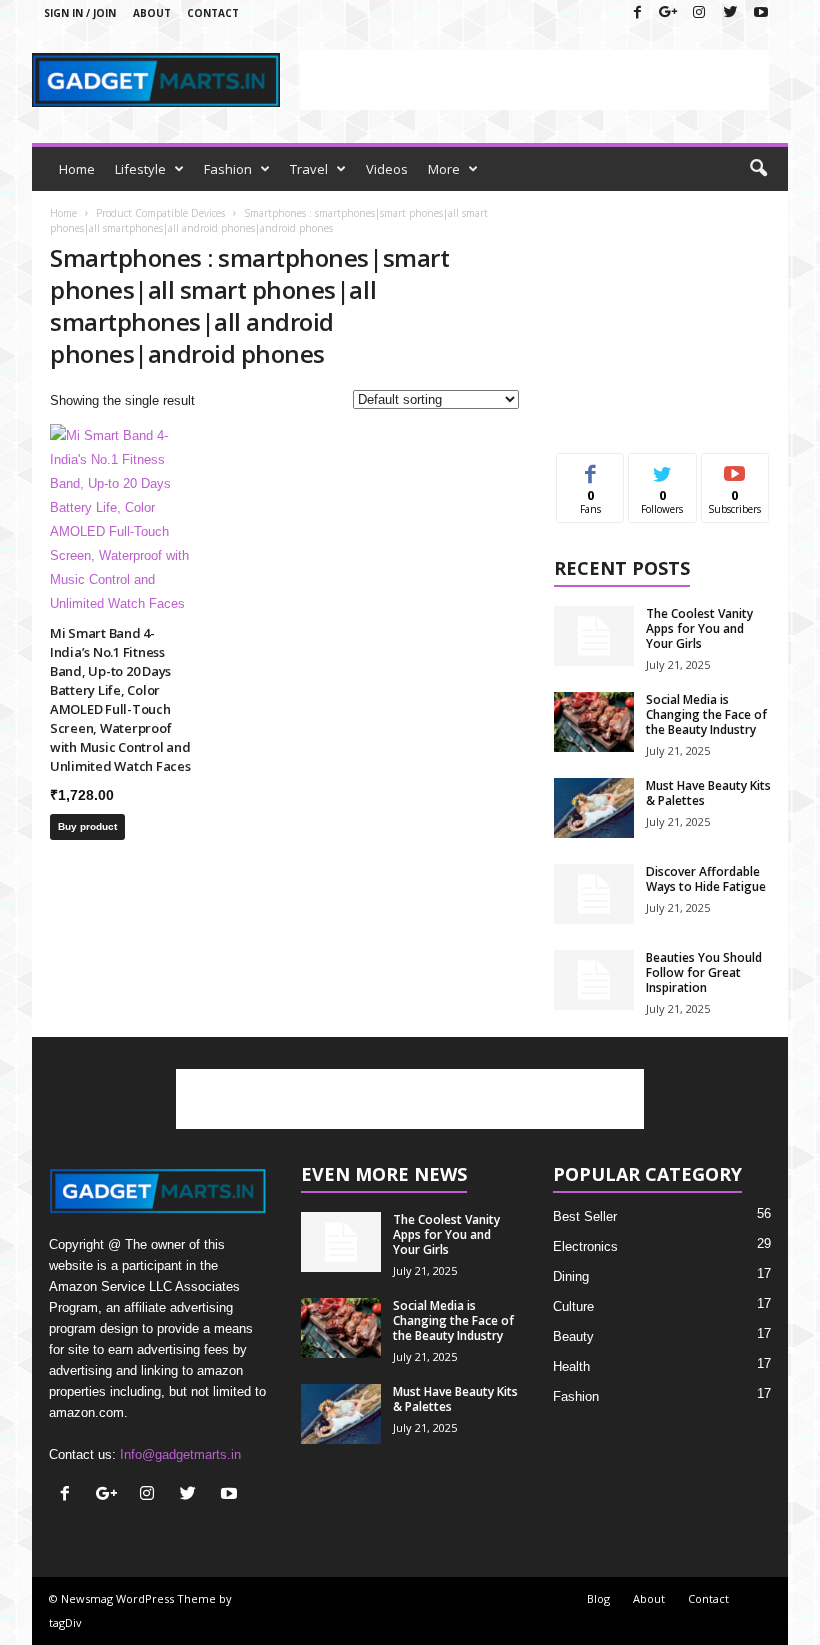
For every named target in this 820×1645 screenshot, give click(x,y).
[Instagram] (699, 13)
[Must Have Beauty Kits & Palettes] (594, 808)
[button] (758, 169)
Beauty (573, 1336)
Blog (598, 1598)
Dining (571, 1276)
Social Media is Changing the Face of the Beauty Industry (706, 714)
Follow (662, 468)
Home (77, 169)
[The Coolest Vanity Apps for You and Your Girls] (594, 636)
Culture (573, 1306)
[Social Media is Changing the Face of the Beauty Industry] (594, 722)
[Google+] (668, 13)
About (152, 13)
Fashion (228, 169)
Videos (387, 169)
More (444, 169)
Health (571, 1366)
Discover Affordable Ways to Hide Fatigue (706, 879)
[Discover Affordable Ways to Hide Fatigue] (594, 894)
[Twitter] (730, 13)
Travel (309, 169)
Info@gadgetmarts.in (180, 1454)
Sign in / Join (80, 13)
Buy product (87, 826)
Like (590, 468)
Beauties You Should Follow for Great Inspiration (704, 972)
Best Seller (585, 1216)
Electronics (585, 1246)
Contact (213, 13)
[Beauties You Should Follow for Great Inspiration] (594, 980)
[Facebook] (637, 13)
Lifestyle (140, 169)
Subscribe (735, 468)
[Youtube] (761, 13)
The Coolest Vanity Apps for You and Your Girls (699, 628)
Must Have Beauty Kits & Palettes (708, 793)
